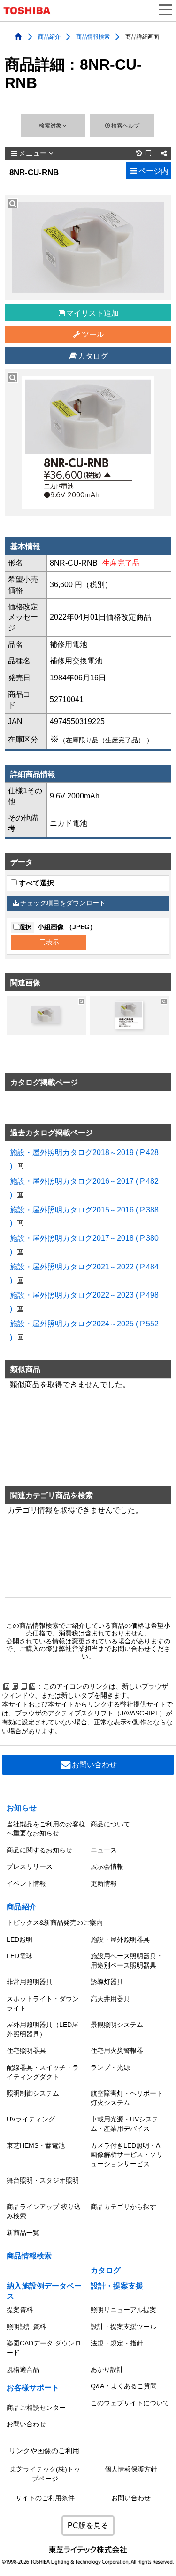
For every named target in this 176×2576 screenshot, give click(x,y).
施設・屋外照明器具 (120, 1939)
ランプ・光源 (110, 2067)
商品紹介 (49, 36)
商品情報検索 (93, 36)
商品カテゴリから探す (123, 2207)
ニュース (104, 1850)
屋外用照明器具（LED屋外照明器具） (42, 2029)
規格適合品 (23, 2369)
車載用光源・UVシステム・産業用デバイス (125, 2124)
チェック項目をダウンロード (63, 903)
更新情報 (104, 1883)
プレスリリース (30, 1866)
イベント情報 (26, 1883)
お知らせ (22, 1808)
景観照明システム (117, 2025)
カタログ (93, 356)
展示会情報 (107, 1866)
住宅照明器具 (26, 2050)
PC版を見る (88, 2525)
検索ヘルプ (125, 126)
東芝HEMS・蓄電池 (36, 2145)
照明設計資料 (26, 2327)
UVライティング (31, 2119)
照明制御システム (33, 2093)
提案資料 (20, 2310)
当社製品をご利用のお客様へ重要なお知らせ (46, 1829)
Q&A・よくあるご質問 (124, 2386)
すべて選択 (35, 883)
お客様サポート (33, 2388)
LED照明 (19, 1939)
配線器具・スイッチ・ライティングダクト (43, 2072)
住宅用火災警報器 (117, 2050)
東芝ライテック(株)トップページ (45, 2474)
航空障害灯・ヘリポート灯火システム (127, 2098)
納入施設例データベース (44, 2291)
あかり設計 (107, 2369)
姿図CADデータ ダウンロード (44, 2348)
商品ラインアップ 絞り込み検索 (44, 2211)
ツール (93, 334)
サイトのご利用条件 (45, 2498)
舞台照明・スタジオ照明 (43, 2180)
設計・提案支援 (117, 2286)
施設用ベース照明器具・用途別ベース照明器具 (127, 1961)
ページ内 (153, 171)
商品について (110, 1824)
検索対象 (51, 126)
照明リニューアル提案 (123, 2310)
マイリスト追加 (92, 313)
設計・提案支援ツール (123, 2327)
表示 (53, 942)
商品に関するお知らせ (39, 1850)
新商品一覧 (23, 2233)
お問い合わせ (94, 1765)
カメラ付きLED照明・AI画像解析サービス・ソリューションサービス (127, 2155)
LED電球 (19, 1956)
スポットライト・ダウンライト (43, 2003)
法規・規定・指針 (117, 2343)
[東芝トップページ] (31, 11)
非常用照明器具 (30, 1982)
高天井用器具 (110, 1999)
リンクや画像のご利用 (44, 2451)
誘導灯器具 (107, 1982)
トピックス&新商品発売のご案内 (55, 1922)
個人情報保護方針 (131, 2469)
